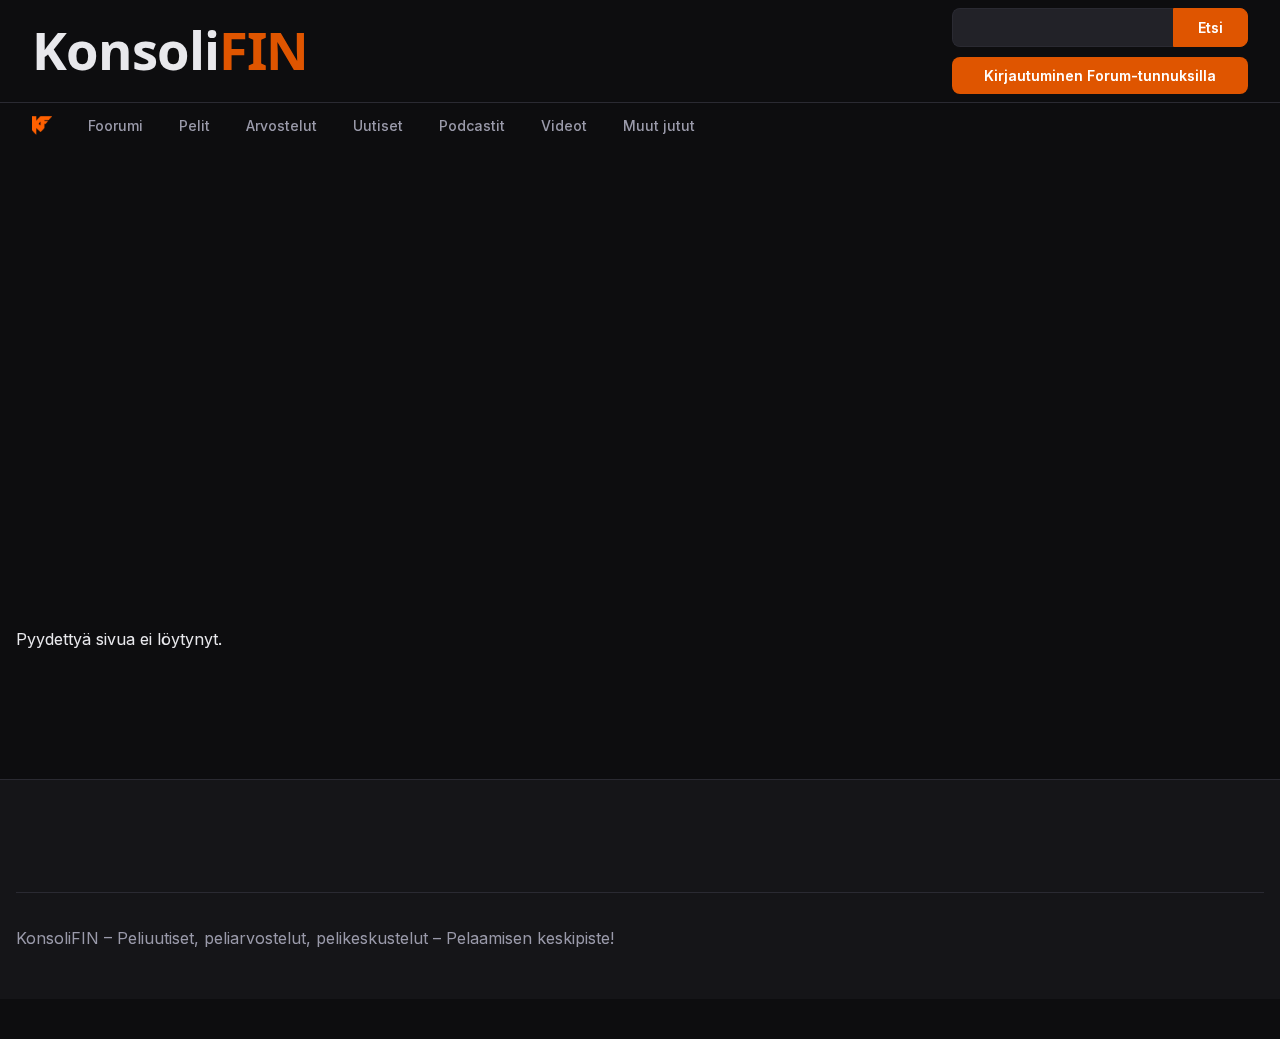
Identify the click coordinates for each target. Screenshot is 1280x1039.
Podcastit (472, 125)
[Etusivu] (219, 51)
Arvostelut (281, 125)
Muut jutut (659, 125)
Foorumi (115, 125)
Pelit (194, 125)
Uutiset (378, 125)
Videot (564, 125)
